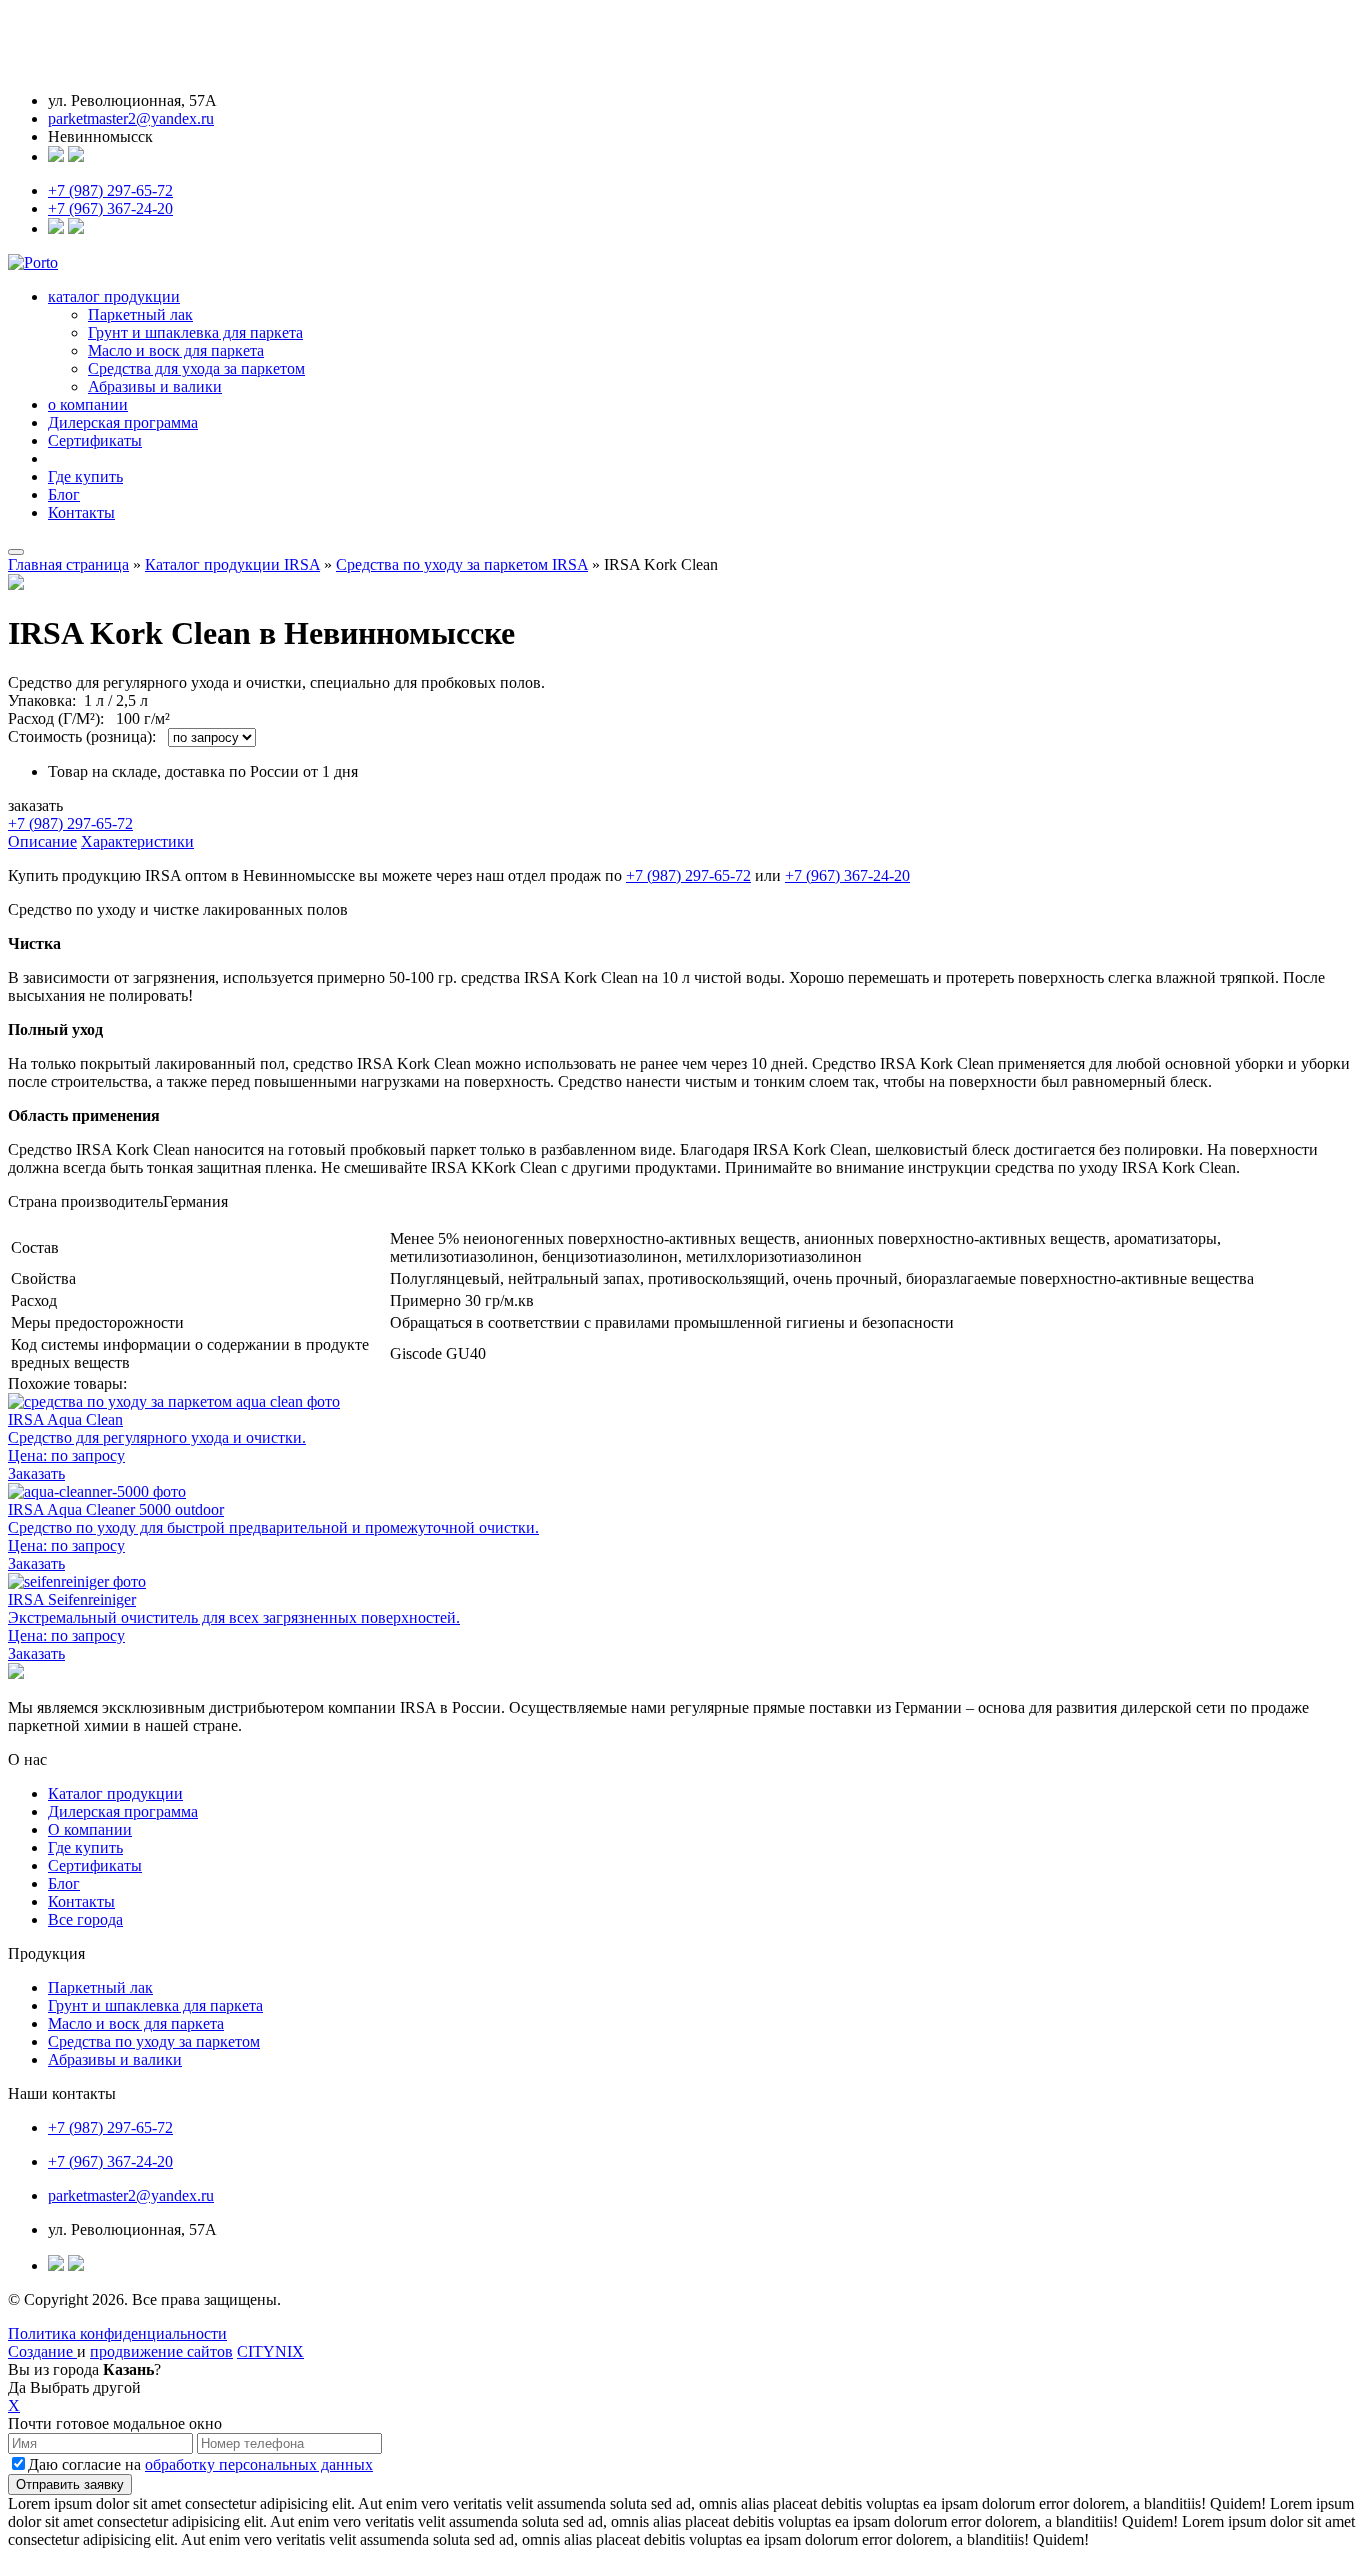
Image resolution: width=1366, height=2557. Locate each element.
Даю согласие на (200, 2464)
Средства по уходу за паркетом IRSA (462, 564)
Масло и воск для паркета (176, 350)
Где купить (85, 476)
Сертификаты (95, 440)
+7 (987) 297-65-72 (110, 190)
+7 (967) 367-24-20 (110, 208)
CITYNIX (270, 2351)
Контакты (81, 512)
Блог (64, 494)
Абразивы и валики (155, 386)
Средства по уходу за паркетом (154, 2041)
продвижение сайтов (161, 2351)
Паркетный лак (140, 314)
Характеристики (137, 841)
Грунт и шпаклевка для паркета (195, 332)
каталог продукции (114, 296)
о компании (88, 404)
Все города (85, 1919)
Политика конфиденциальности (117, 2333)
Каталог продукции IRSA (232, 564)
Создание (42, 2351)
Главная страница (68, 564)
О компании (90, 1829)
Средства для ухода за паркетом (196, 368)
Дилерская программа (123, 422)
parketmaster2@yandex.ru (131, 118)
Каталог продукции (115, 1793)
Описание (42, 841)
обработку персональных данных (259, 2464)
